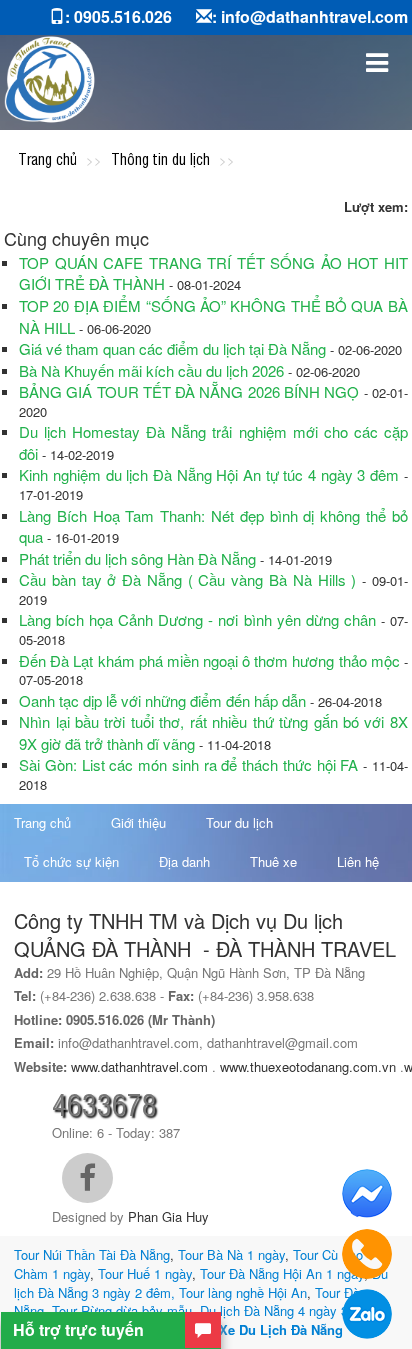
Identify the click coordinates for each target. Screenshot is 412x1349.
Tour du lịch (239, 822)
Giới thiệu (138, 822)
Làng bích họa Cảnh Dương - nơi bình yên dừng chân (200, 619)
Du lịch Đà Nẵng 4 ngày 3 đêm (288, 1310)
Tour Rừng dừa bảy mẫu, (124, 1310)
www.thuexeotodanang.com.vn (308, 1066)
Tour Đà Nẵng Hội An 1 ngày (282, 1273)
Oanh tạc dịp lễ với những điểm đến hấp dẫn (164, 700)
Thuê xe (273, 861)
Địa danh (184, 861)
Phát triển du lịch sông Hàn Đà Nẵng (137, 558)
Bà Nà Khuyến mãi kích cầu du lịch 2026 (151, 370)
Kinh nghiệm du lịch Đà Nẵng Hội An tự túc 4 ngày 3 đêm (209, 474)
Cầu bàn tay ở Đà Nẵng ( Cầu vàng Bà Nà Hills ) (187, 579)
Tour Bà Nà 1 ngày (231, 1254)
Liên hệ (358, 861)
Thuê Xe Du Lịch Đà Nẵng (263, 1329)
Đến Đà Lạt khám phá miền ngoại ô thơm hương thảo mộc (209, 660)
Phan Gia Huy (168, 1216)
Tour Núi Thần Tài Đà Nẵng (92, 1254)
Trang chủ (42, 822)
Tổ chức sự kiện (71, 861)
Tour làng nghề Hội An (243, 1292)
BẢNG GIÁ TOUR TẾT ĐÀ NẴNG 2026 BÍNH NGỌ (189, 391)
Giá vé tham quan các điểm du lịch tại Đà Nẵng (174, 348)
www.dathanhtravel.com (139, 1066)
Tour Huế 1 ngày (145, 1273)
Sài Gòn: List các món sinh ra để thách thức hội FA (188, 764)
